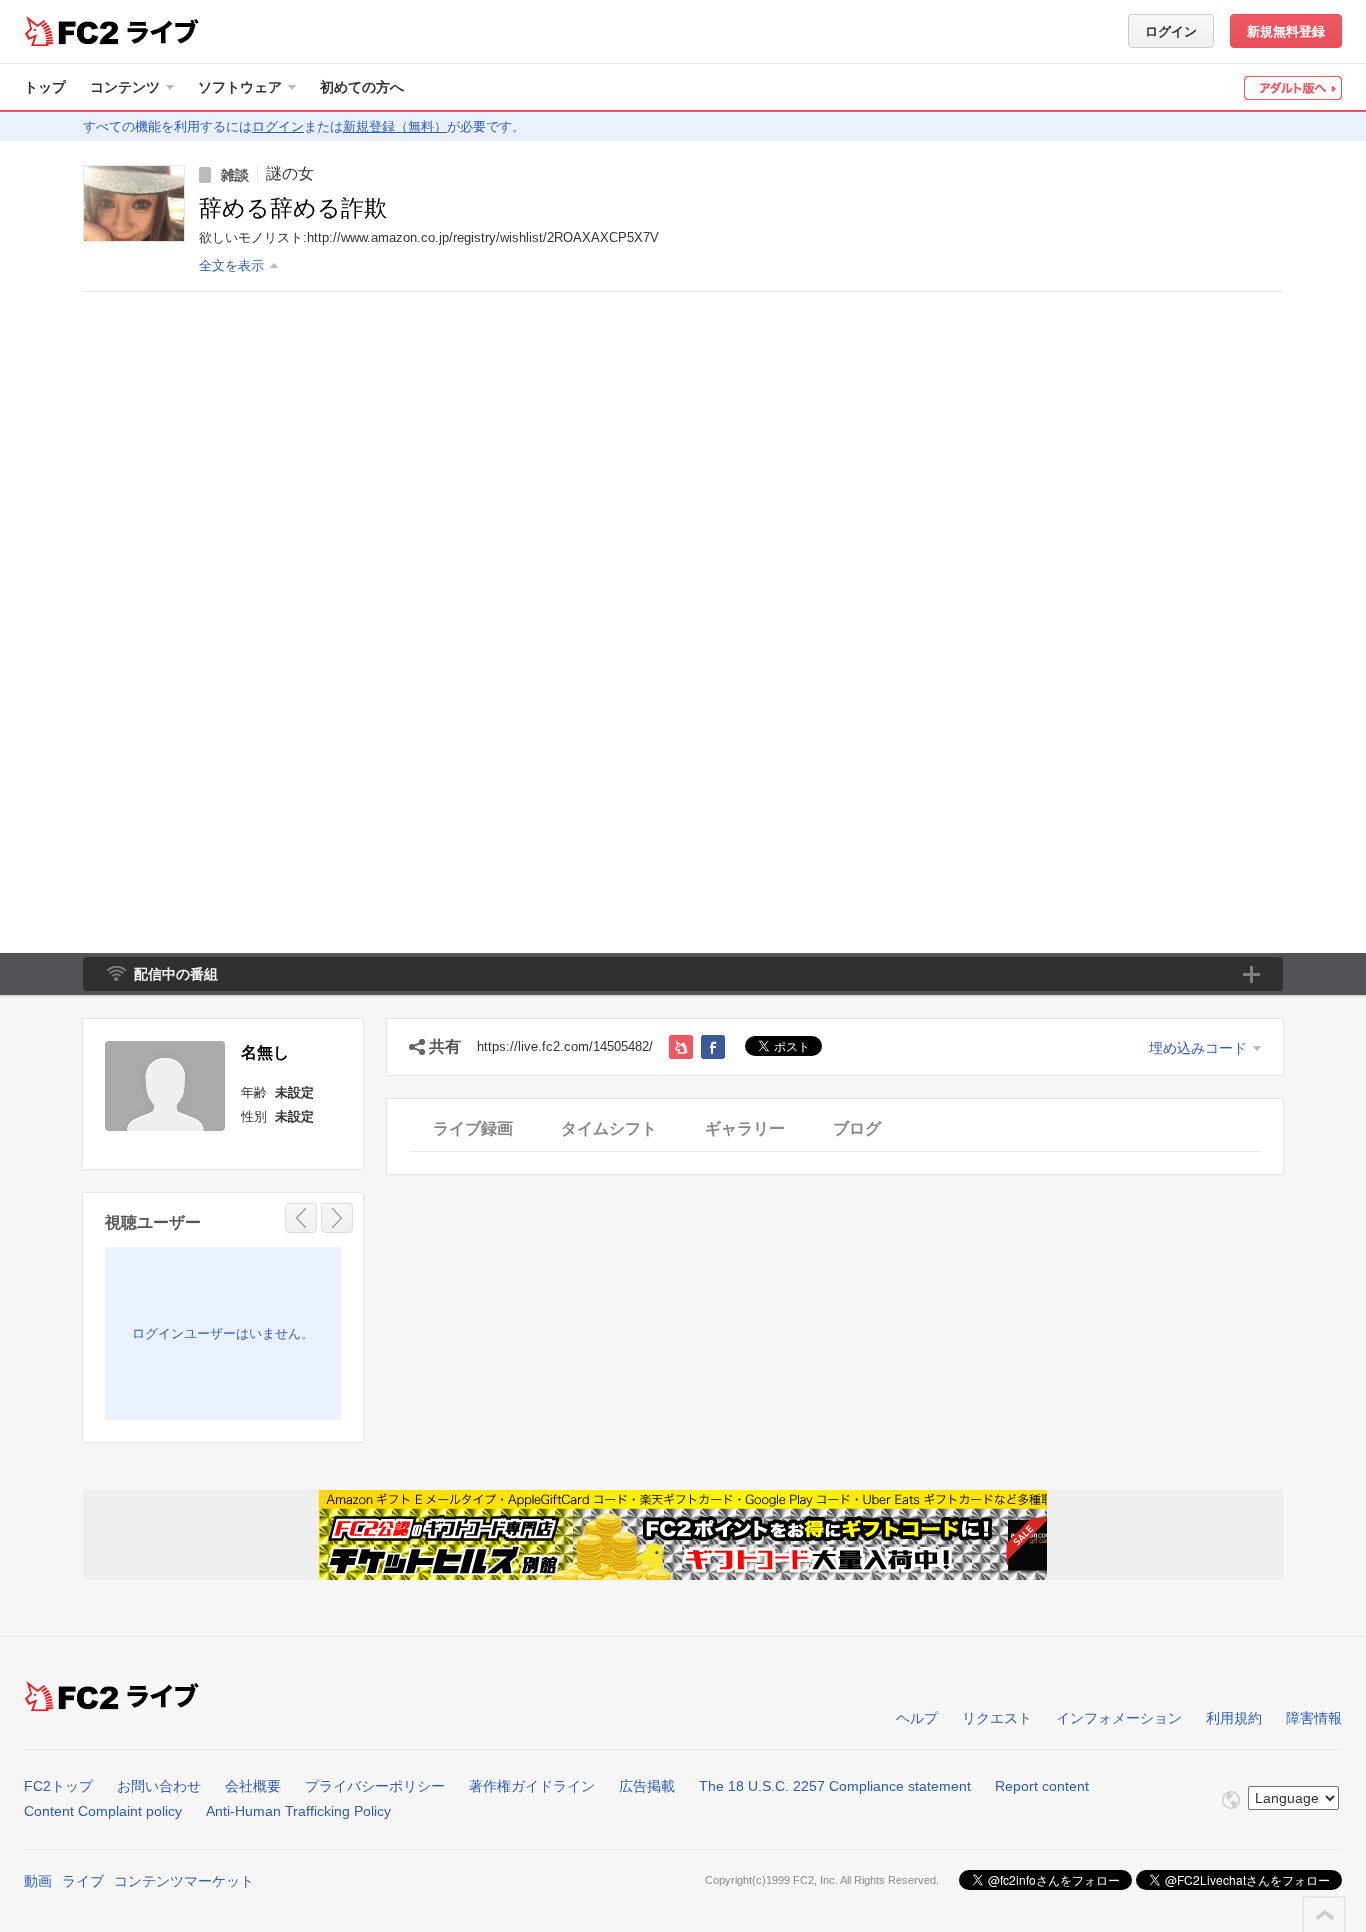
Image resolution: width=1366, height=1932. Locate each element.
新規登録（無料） (395, 126)
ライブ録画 (473, 1128)
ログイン (1171, 31)
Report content (1042, 1786)
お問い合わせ (159, 1786)
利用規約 (1234, 1718)
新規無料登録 (1286, 31)
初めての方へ (362, 87)
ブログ (857, 1128)
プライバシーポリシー (375, 1786)
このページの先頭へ (1325, 1915)
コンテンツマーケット (184, 1881)
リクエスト (997, 1718)
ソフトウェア (240, 87)
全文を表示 (231, 265)
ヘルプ (917, 1718)
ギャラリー (745, 1128)
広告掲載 (647, 1786)
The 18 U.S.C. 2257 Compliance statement (835, 1786)
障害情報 (1314, 1718)
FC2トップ (58, 1786)
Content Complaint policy (103, 1811)
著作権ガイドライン (532, 1786)
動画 (38, 1881)
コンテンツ (125, 87)
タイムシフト (609, 1128)
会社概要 (253, 1786)
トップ (45, 87)
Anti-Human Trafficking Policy (298, 1811)
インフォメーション (1119, 1718)
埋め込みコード (1198, 1048)
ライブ (83, 1881)
